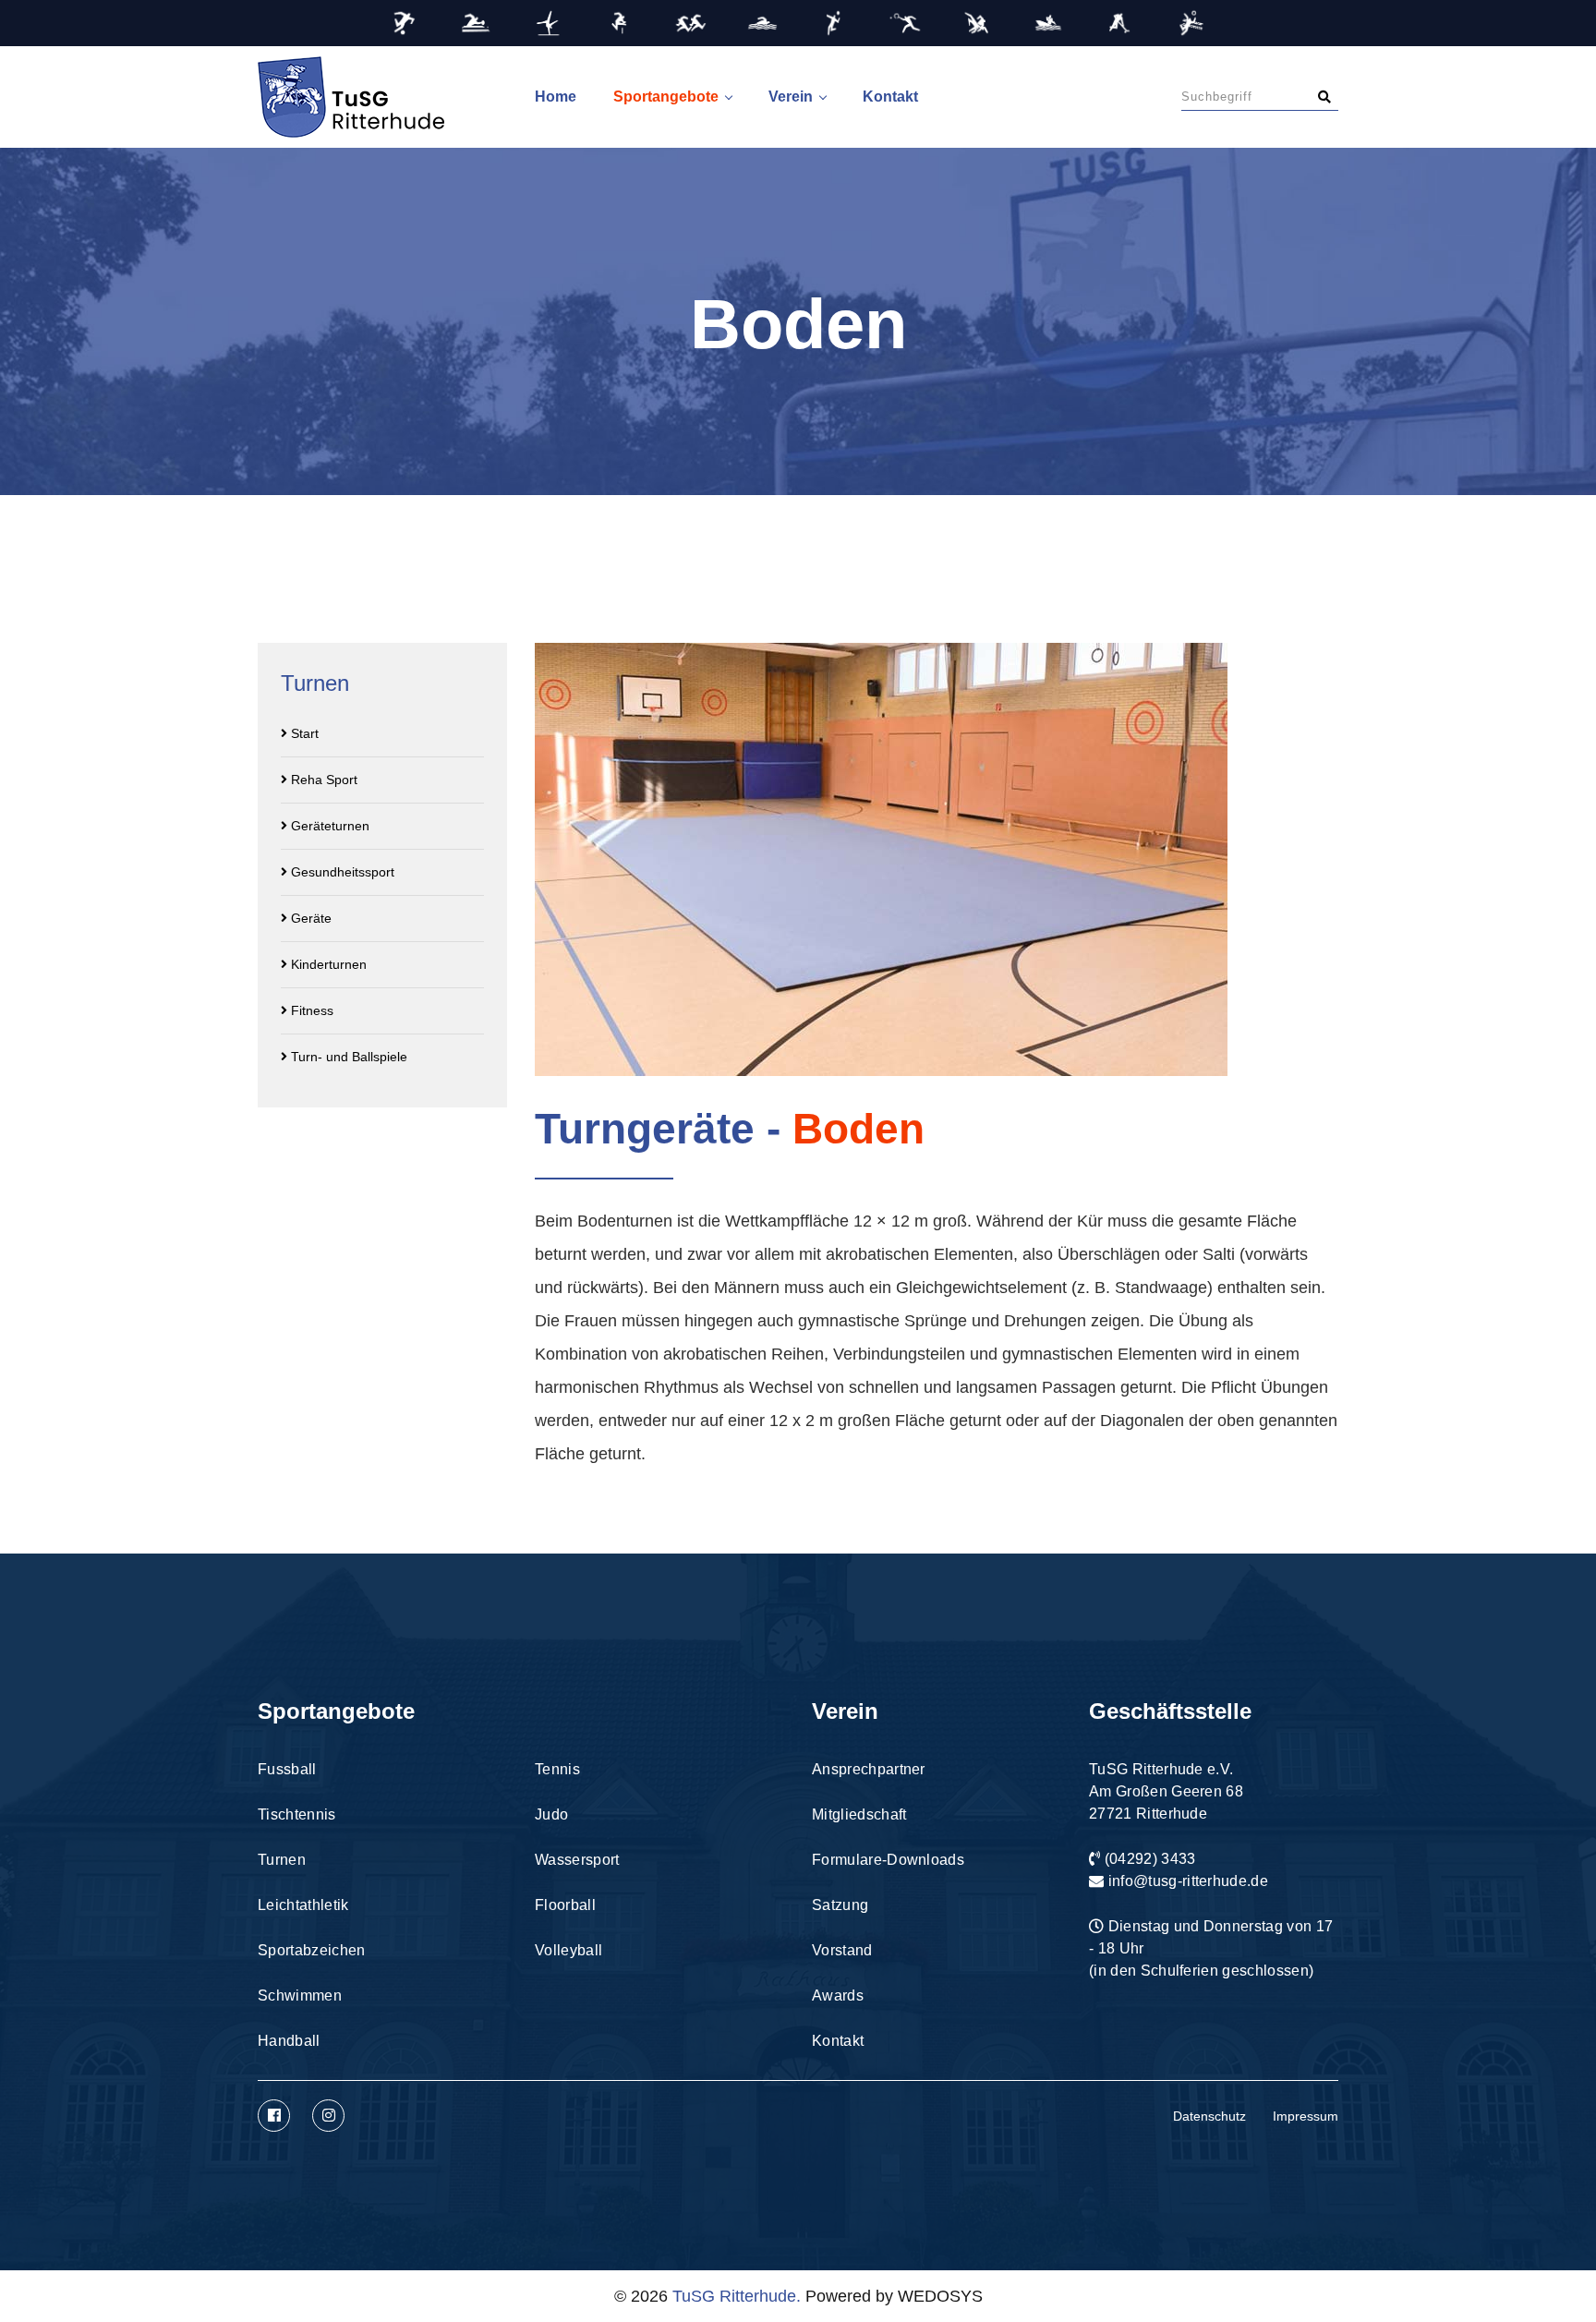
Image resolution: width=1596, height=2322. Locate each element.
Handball (289, 2041)
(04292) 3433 (1150, 1859)
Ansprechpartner (869, 1769)
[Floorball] (1120, 23)
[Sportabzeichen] (690, 23)
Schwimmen (300, 1995)
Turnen (282, 1860)
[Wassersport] (1048, 23)
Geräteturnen (328, 826)
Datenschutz (1209, 2116)
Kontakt (890, 97)
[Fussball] (404, 23)
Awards (838, 1995)
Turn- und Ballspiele (347, 1057)
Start (303, 733)
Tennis (557, 1769)
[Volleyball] (1191, 23)
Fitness (310, 1010)
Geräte (309, 918)
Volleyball (568, 1950)
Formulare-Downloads (888, 1860)
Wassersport (577, 1860)
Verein (791, 97)
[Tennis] (905, 23)
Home (556, 97)
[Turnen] (547, 23)
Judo (551, 1814)
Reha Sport (322, 780)
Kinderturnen (327, 964)
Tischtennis (297, 1814)
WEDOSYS (940, 2296)
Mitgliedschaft (859, 1814)
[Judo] (977, 23)
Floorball (565, 1905)
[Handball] (834, 23)
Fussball (287, 1769)
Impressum (1306, 2116)
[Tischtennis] (476, 23)
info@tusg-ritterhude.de (1188, 1881)
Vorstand (842, 1950)
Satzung (840, 1905)
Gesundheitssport (341, 872)
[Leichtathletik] (619, 23)
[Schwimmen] (762, 23)
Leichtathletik (303, 1905)
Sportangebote (666, 97)
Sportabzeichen (311, 1950)
